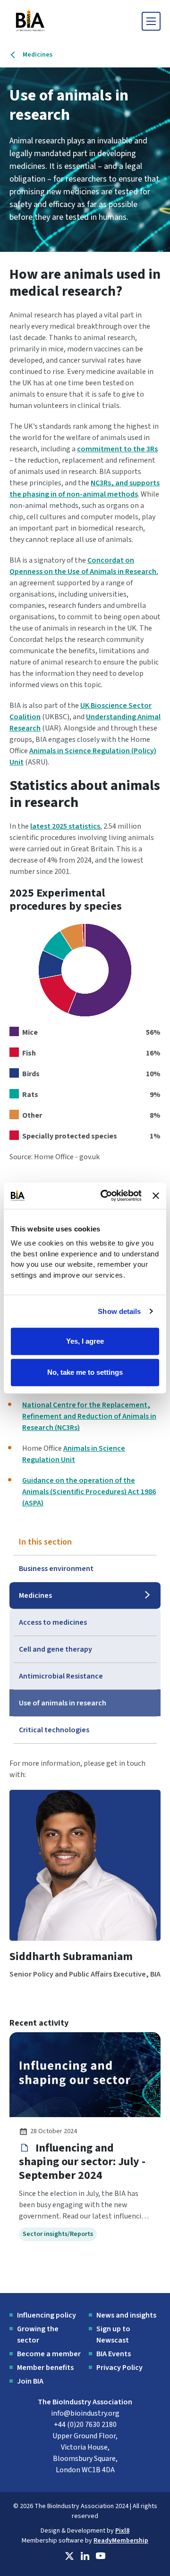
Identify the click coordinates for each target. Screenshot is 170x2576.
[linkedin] (85, 2556)
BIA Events (114, 2354)
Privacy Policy (119, 2368)
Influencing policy (47, 2315)
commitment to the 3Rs (117, 449)
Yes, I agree (85, 1341)
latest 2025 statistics (65, 826)
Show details (119, 1311)
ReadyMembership (121, 2541)
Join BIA (30, 2381)
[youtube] (101, 2556)
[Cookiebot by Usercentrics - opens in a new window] (105, 1196)
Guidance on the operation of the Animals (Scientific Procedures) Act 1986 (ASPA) (89, 1492)
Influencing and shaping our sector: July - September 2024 (82, 2162)
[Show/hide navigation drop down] (151, 21)
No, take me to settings (85, 1372)
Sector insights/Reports (58, 2234)
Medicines (38, 55)
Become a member (49, 2354)
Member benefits (45, 2368)
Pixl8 (122, 2531)
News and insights (126, 2315)
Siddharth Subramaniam (71, 1957)
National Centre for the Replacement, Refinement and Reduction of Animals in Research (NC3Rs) (89, 1416)
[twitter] (69, 2556)
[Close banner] (156, 1196)
